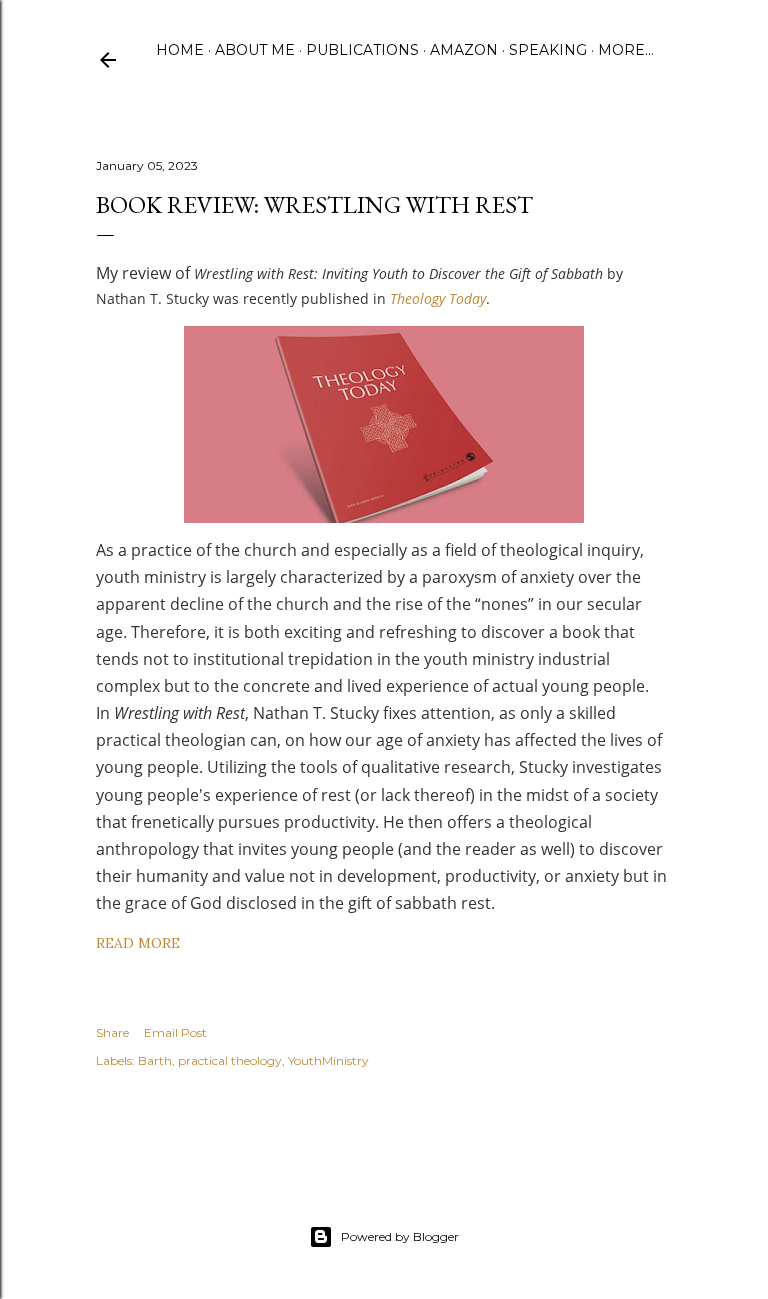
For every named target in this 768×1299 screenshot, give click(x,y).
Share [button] (112, 1032)
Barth (155, 1060)
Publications (362, 50)
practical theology (230, 1060)
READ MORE (138, 943)
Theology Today (438, 298)
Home (180, 50)
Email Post (175, 1032)
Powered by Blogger (400, 1236)
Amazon (464, 50)
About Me (255, 50)
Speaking (548, 50)
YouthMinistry (328, 1060)
